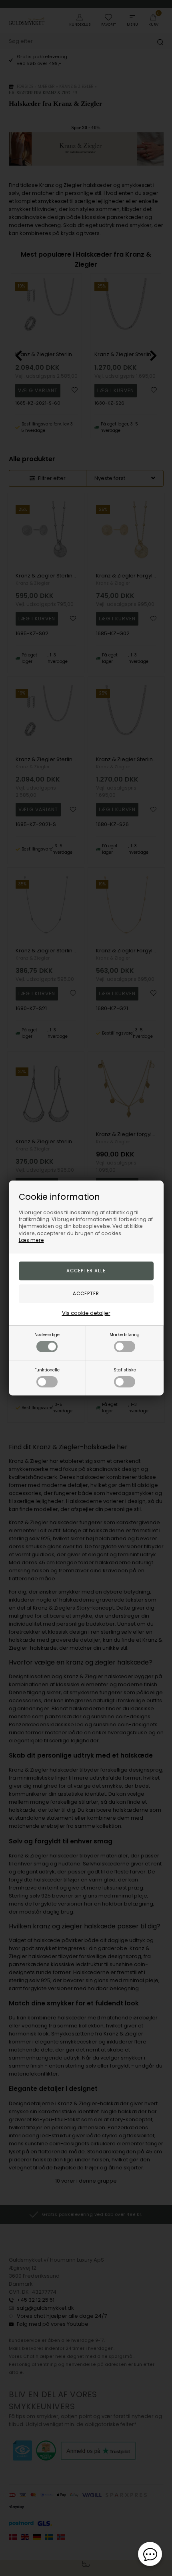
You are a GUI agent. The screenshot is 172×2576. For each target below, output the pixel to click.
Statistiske (125, 1370)
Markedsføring (125, 1335)
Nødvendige (47, 1335)
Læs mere (31, 1240)
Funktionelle (47, 1370)
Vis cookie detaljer (86, 1313)
